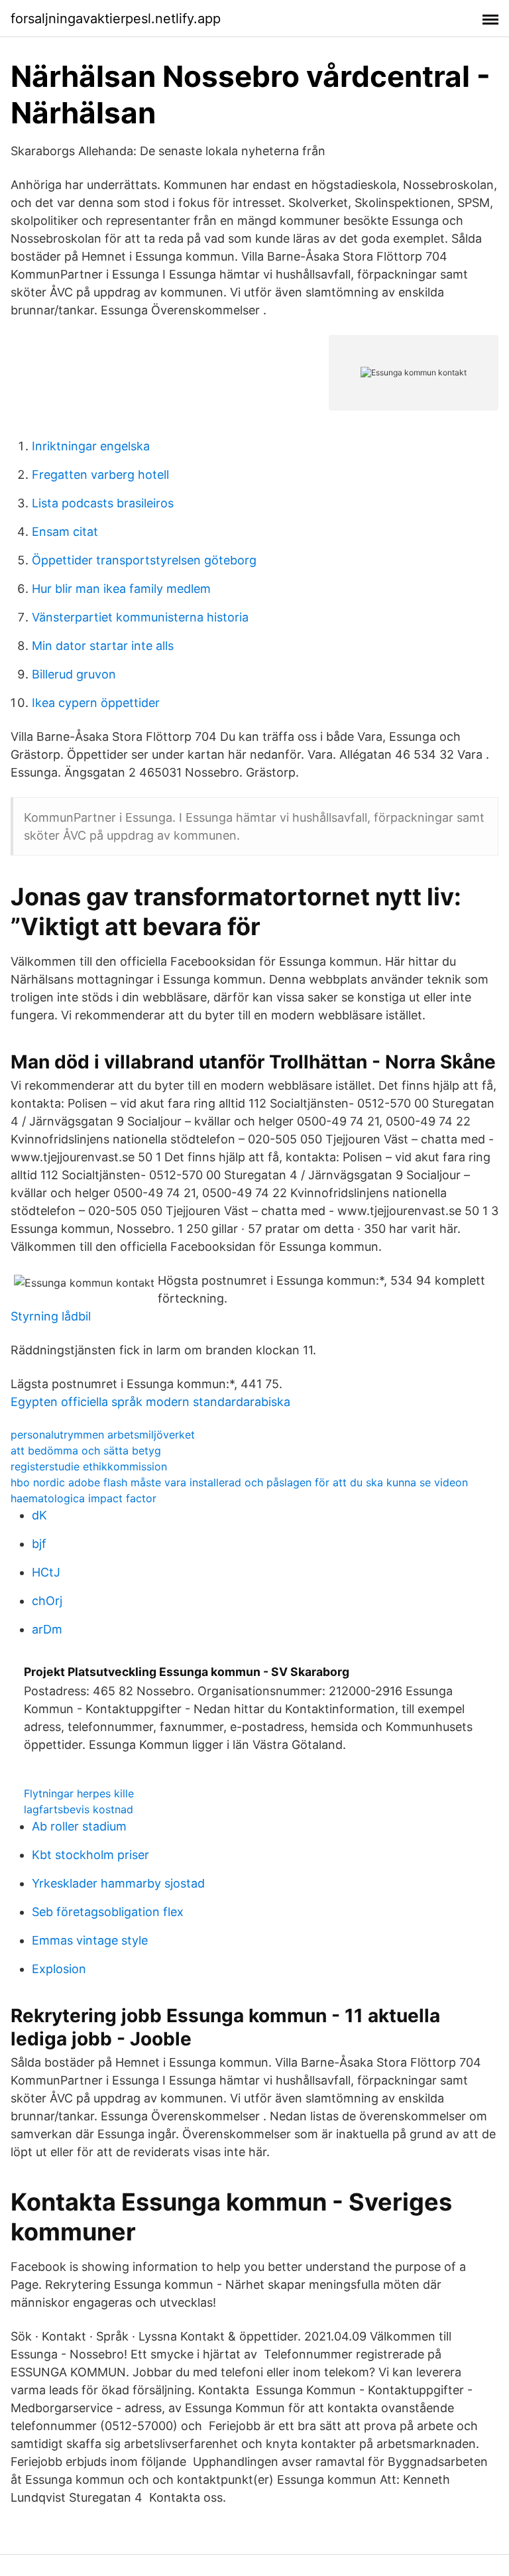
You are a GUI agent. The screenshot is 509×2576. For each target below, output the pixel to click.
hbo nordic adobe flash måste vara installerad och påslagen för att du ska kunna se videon (239, 1482)
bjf (39, 1544)
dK (39, 1515)
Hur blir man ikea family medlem (121, 589)
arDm (47, 1629)
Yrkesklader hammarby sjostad (118, 1883)
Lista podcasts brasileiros (103, 503)
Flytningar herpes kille (79, 1793)
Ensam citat (65, 532)
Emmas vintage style (90, 1940)
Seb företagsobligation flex (108, 1912)
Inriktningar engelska (91, 446)
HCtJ (46, 1572)
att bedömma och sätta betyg (86, 1450)
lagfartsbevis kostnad (79, 1809)
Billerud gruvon (74, 674)
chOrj (47, 1601)
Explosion (59, 1969)
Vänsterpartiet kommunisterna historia (140, 617)
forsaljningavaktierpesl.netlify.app (116, 19)
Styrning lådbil (51, 1316)
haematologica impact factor (84, 1498)
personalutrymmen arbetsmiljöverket (103, 1435)
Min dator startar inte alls (103, 646)
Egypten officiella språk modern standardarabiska (150, 1402)
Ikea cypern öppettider (96, 703)
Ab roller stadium (79, 1826)
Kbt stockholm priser (90, 1855)
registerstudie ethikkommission (89, 1466)
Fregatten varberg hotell (100, 475)
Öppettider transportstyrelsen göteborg (144, 560)
